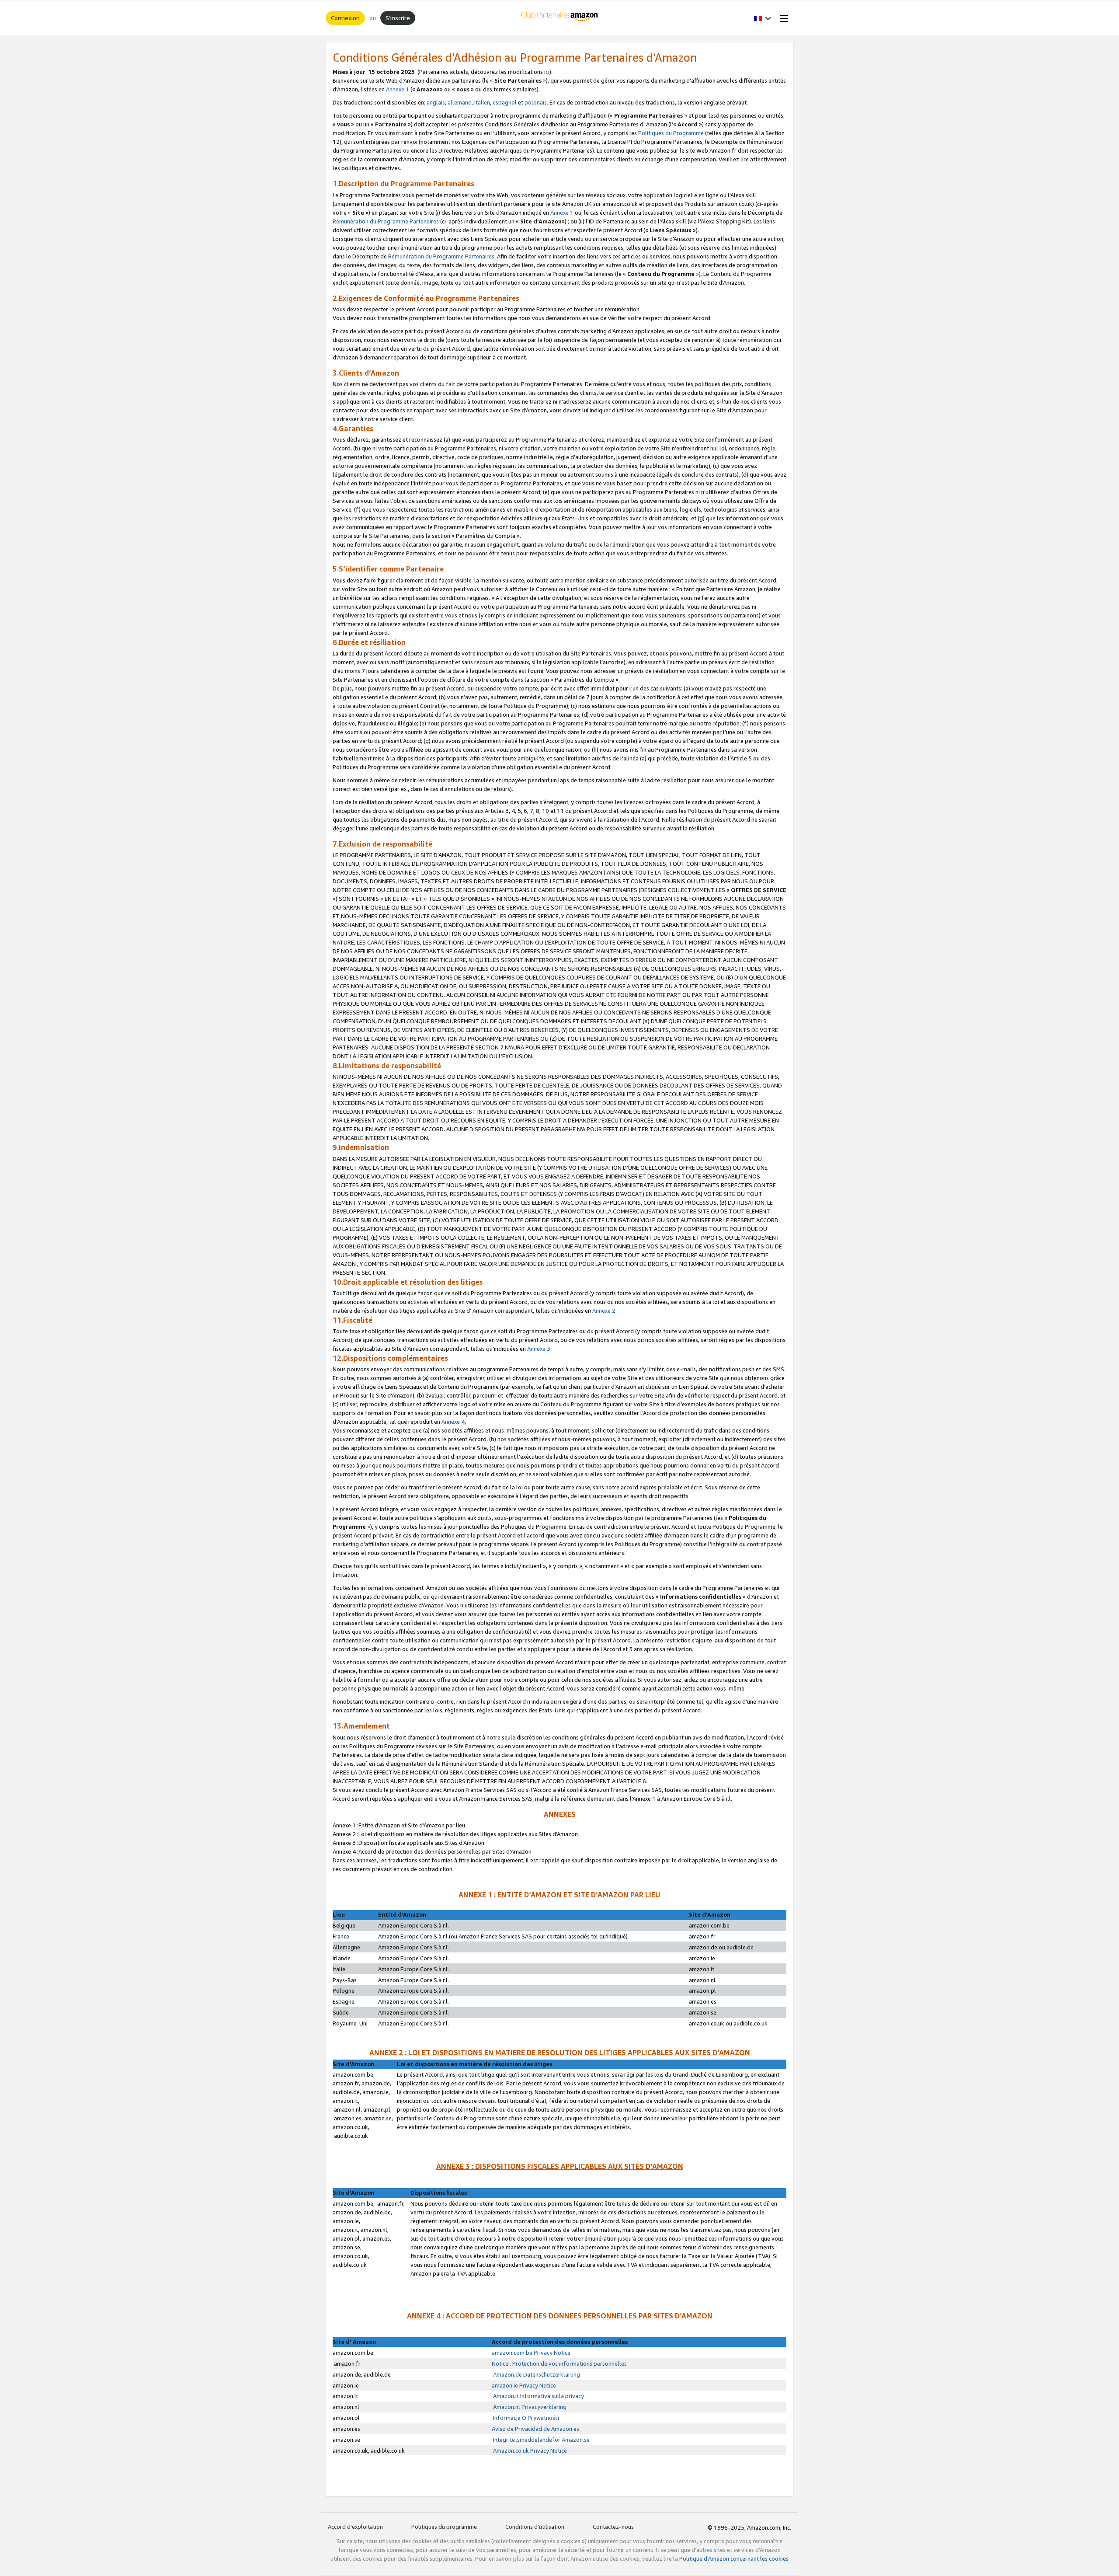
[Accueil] (560, 18)
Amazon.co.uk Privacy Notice (529, 2451)
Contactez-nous (613, 2527)
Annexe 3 (539, 1349)
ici (547, 72)
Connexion (345, 18)
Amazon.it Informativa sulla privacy (538, 2396)
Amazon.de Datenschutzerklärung (536, 2374)
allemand (460, 102)
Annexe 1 (398, 89)
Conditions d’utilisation (535, 2527)
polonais (536, 102)
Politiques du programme (444, 2527)
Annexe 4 (453, 1422)
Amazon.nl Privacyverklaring (529, 2407)
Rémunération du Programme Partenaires (386, 221)
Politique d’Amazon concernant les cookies (734, 2559)
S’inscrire (398, 18)
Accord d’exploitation (355, 2527)
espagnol (505, 102)
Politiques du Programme (671, 133)
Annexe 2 (604, 1311)
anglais (435, 102)
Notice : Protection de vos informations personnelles (559, 2363)
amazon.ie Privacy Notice (524, 2385)
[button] (763, 18)
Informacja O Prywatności (525, 2418)
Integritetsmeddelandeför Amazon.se (541, 2440)
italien (482, 102)
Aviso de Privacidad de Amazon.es (535, 2429)
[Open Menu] (782, 18)
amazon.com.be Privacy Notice (531, 2353)
